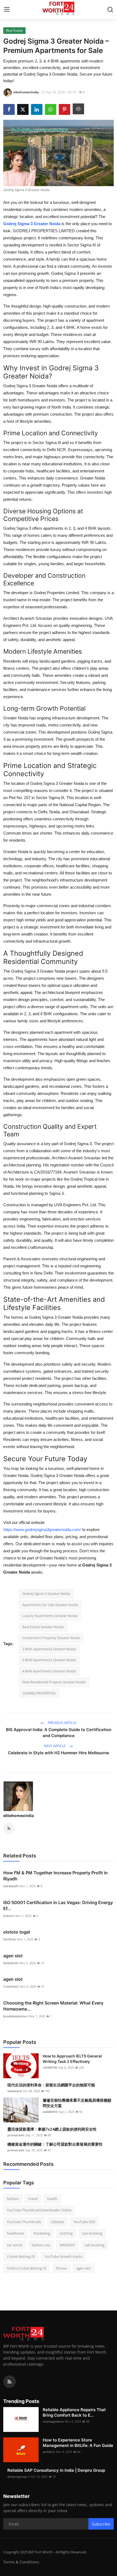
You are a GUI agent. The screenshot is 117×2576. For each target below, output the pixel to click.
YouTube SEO (84, 2222)
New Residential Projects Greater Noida (54, 1682)
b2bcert (9, 1916)
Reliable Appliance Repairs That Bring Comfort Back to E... (74, 2412)
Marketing (42, 2233)
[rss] (10, 2382)
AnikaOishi (11, 1963)
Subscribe (101, 2524)
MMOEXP (67, 2245)
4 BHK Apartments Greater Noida (49, 1671)
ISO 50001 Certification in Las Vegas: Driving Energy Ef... (58, 1905)
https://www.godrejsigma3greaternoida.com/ (42, 1530)
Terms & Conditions (21, 2562)
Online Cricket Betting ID (27, 2268)
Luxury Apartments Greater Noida (50, 1616)
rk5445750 (50, 2067)
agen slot (13, 1956)
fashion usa (41, 2245)
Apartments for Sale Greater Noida (50, 1605)
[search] (110, 10)
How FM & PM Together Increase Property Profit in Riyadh (56, 1876)
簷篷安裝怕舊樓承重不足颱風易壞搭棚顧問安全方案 (77, 2103)
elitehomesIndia (19, 1816)
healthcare (15, 2233)
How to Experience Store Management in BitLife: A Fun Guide (78, 2443)
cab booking (95, 2245)
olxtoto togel (17, 1932)
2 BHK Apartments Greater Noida (49, 1649)
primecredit (16, 2135)
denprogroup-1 (18, 2477)
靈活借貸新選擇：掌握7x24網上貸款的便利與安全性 (52, 2129)
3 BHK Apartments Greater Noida (49, 1660)
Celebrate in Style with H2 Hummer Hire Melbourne (59, 1753)
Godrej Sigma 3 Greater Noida (46, 1594)
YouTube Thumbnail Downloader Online (39, 2210)
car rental (14, 2245)
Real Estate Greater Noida (43, 1627)
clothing (66, 2233)
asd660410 (50, 2112)
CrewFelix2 (11, 1986)
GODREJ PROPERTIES (39, 1693)
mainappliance (53, 2421)
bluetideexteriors (16, 2016)
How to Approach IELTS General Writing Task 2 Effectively (72, 2059)
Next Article (55, 1746)
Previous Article (62, 1723)
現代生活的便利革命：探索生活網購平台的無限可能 (51, 2085)
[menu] (7, 10)
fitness (61, 2268)
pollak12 (49, 2452)
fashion (13, 2199)
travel (33, 2199)
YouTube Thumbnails (24, 2222)
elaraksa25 (11, 1886)
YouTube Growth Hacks (63, 2256)
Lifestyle (57, 2222)
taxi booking (92, 2233)
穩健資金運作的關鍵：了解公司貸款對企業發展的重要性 (55, 2144)
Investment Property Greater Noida (51, 1638)
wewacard (15, 2091)
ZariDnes (10, 1939)
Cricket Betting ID (21, 2256)
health (52, 2199)
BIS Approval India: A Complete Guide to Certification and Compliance (59, 1733)
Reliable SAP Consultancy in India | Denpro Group (56, 2470)
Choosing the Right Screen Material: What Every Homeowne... (53, 2006)
